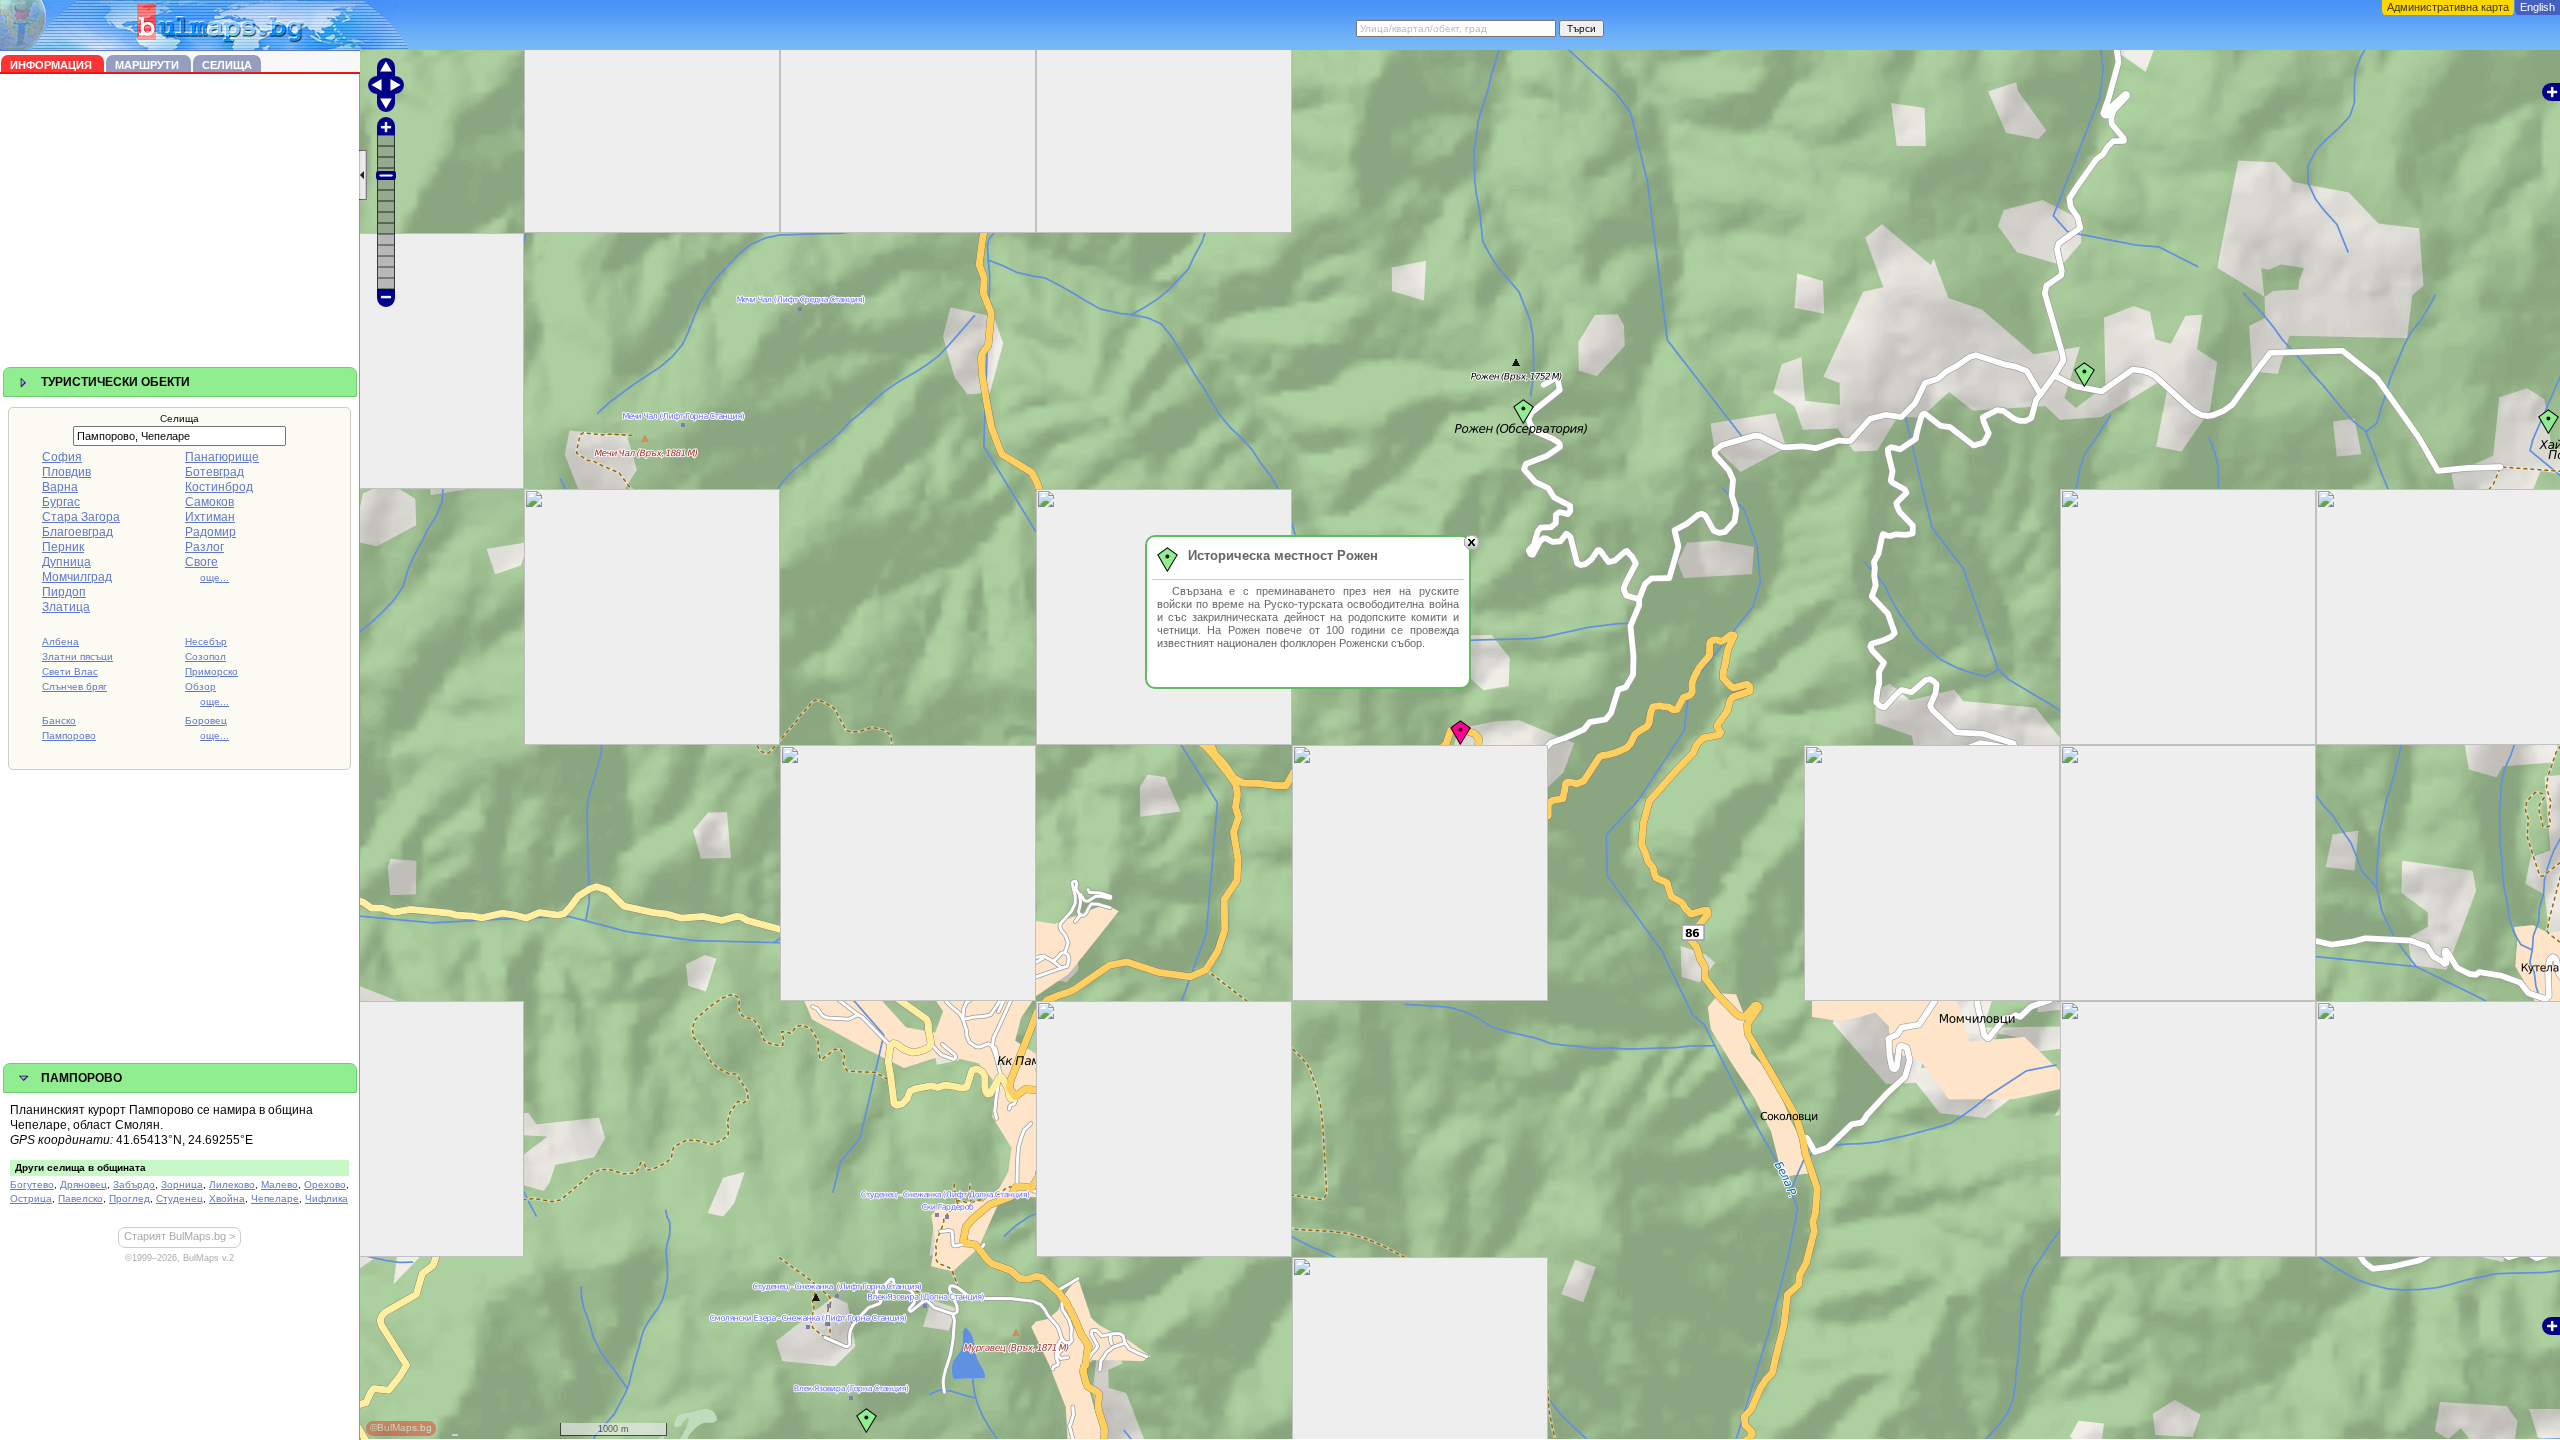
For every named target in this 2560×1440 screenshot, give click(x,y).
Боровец (206, 720)
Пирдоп (64, 592)
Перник (63, 547)
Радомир (210, 532)
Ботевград (214, 472)
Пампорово (69, 735)
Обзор (200, 686)
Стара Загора (81, 517)
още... (214, 577)
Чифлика (326, 1198)
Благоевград (77, 532)
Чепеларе (275, 1198)
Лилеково (232, 1184)
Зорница (182, 1184)
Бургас (61, 502)
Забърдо (134, 1184)
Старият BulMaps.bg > (179, 1236)
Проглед (129, 1198)
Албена (60, 641)
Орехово (325, 1184)
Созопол (205, 656)
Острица (31, 1198)
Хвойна (227, 1198)
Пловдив (66, 472)
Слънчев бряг (74, 686)
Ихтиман (210, 517)
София (62, 457)
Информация (52, 65)
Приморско (211, 671)
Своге (201, 562)
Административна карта (2448, 7)
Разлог (204, 547)
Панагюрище (222, 457)
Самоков (209, 502)
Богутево (32, 1184)
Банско (59, 720)
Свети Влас (70, 671)
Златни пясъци (77, 656)
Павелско (80, 1198)
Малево (279, 1184)
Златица (66, 607)
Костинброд (219, 487)
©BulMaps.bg (401, 1427)
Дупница (66, 562)
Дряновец (83, 1184)
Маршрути (148, 65)
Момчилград (77, 577)
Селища (227, 65)
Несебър (206, 641)
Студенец (179, 1198)
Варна (60, 487)
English (2537, 7)
